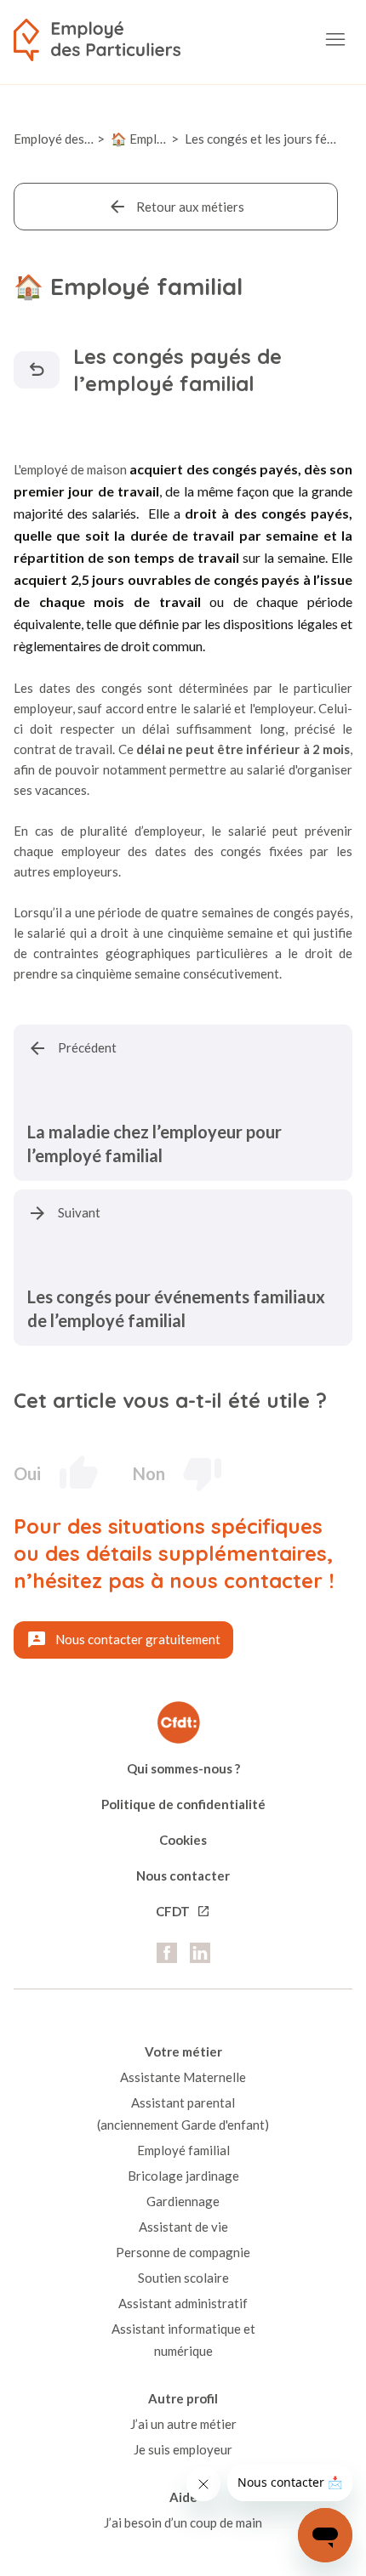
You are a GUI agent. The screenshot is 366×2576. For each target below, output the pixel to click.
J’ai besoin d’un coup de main (183, 2522)
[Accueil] (97, 40)
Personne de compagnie (183, 2252)
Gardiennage (183, 2201)
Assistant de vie (183, 2227)
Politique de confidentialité (183, 1804)
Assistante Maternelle (183, 2077)
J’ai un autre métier (183, 2424)
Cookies (183, 1840)
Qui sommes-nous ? (183, 1768)
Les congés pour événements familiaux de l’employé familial (176, 1308)
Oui (27, 1473)
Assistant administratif (183, 2303)
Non (149, 1473)
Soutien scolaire (183, 2278)
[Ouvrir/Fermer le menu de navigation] (335, 40)
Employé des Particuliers (83, 139)
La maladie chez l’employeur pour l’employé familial (154, 1143)
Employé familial (183, 2150)
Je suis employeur (183, 2449)
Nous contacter (183, 1875)
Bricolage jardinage (183, 2176)
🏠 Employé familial (166, 139)
